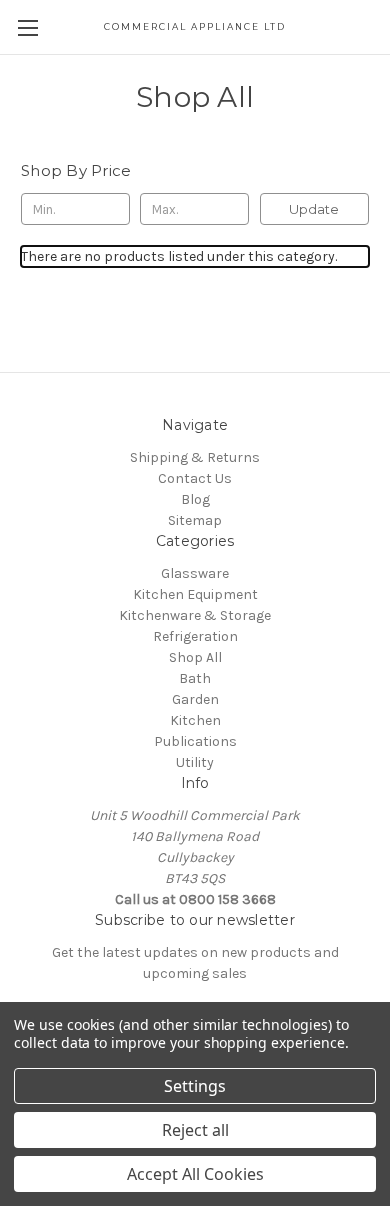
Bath (195, 678)
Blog (195, 499)
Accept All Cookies (195, 1174)
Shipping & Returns (195, 457)
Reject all (195, 1130)
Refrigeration (195, 636)
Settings (195, 1086)
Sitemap (195, 520)
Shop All (195, 657)
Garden (195, 699)
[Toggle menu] (27, 27)
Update (314, 209)
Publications (195, 741)
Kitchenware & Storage (195, 615)
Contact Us (195, 478)
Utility (195, 762)
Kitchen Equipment (195, 594)
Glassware (195, 573)
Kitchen (195, 720)
